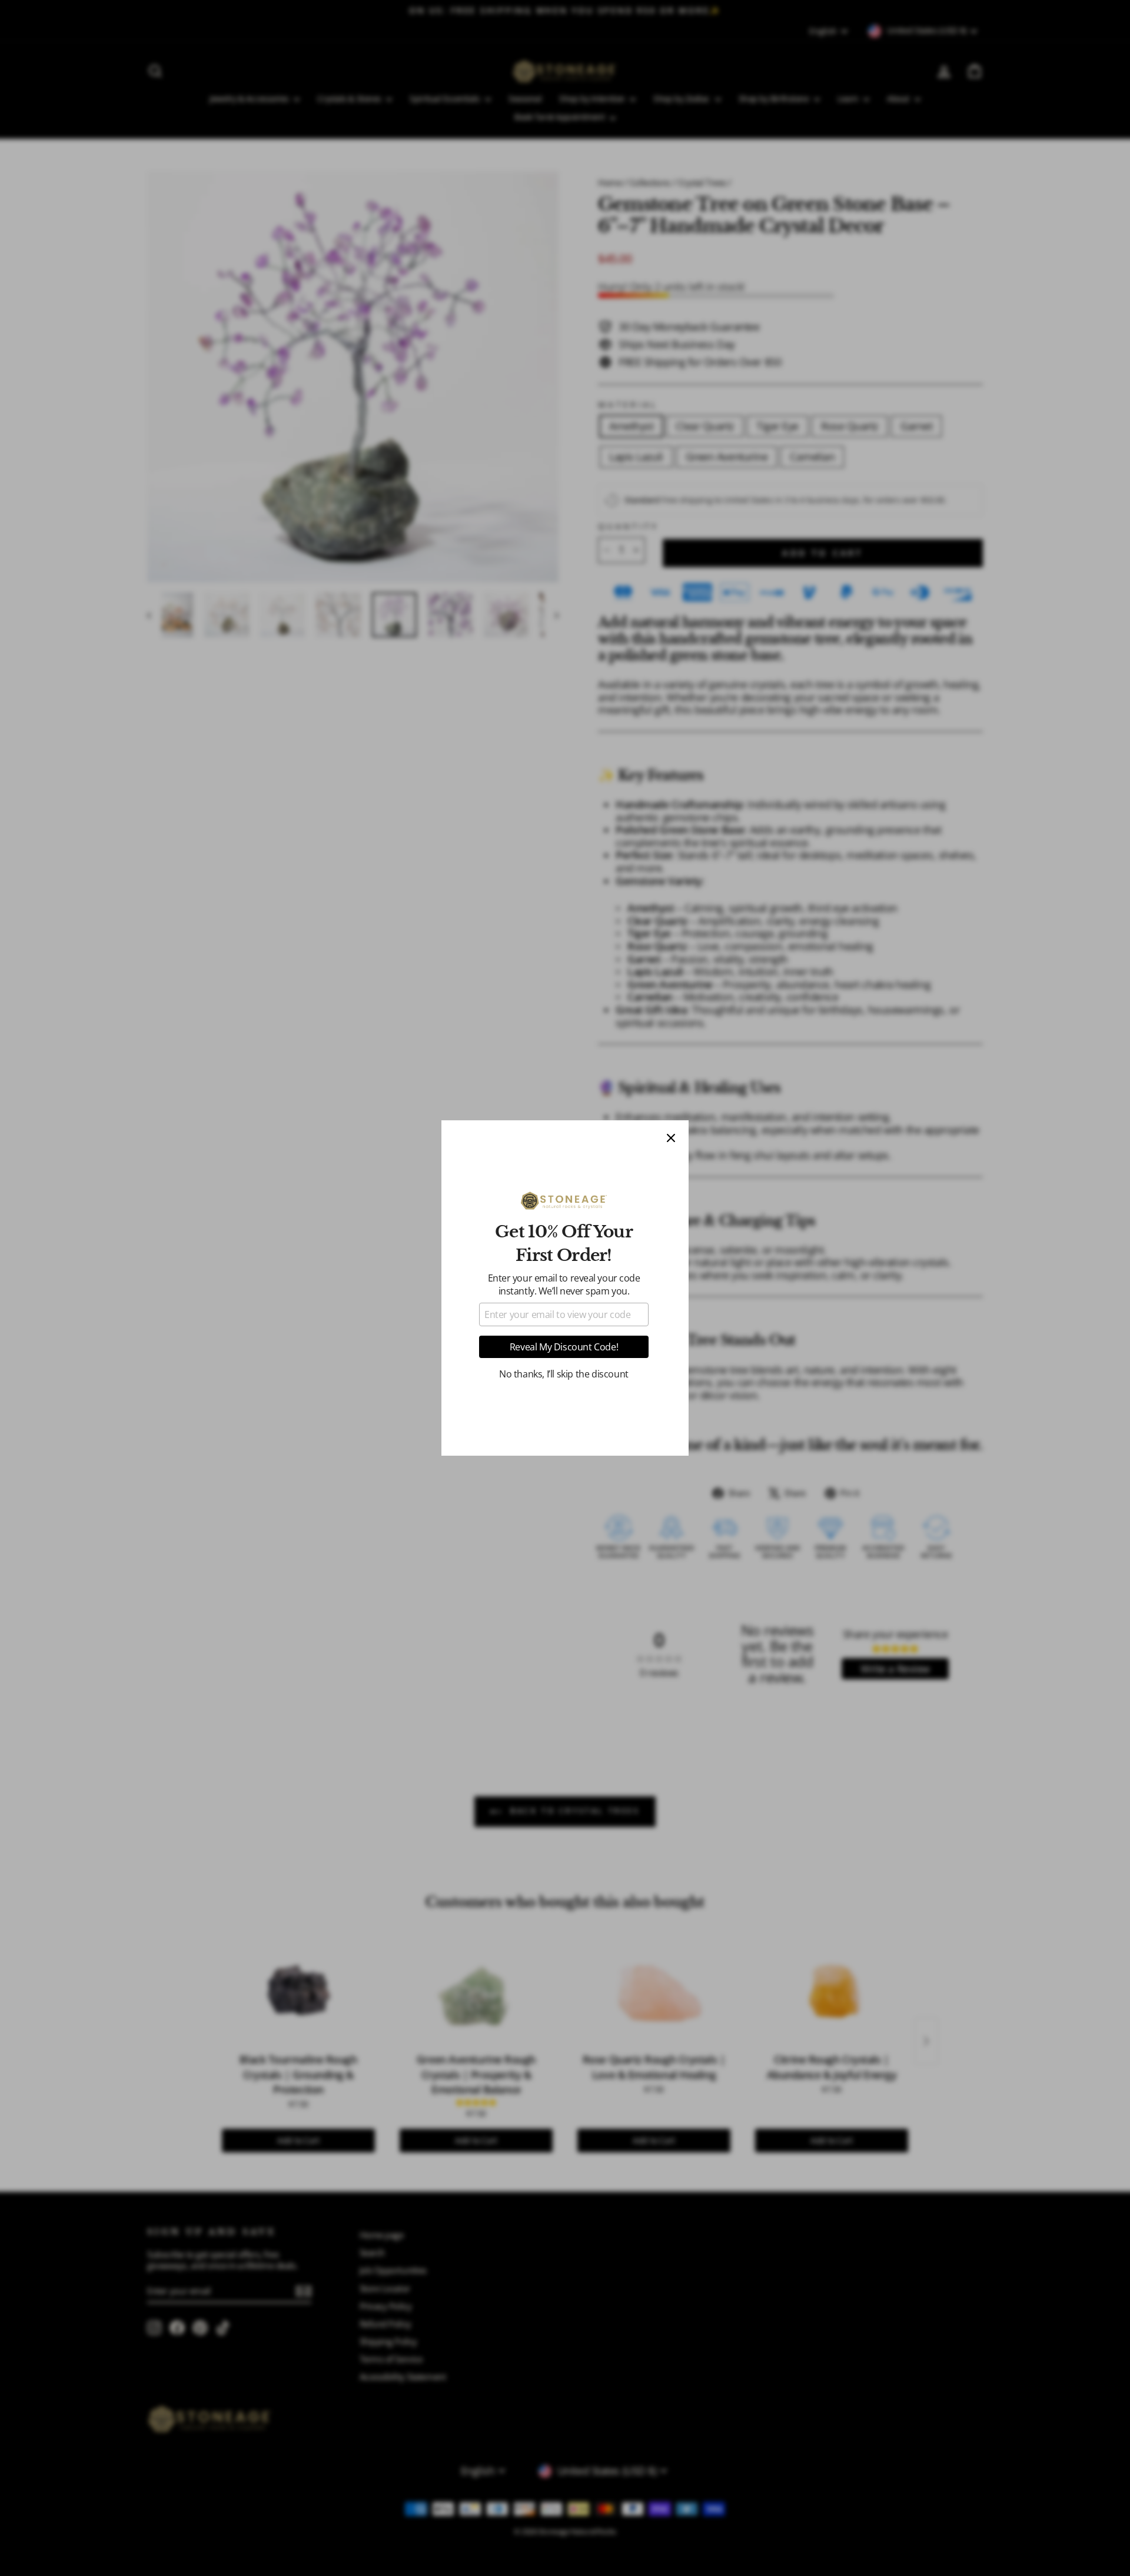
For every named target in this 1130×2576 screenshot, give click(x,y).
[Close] (671, 1138)
